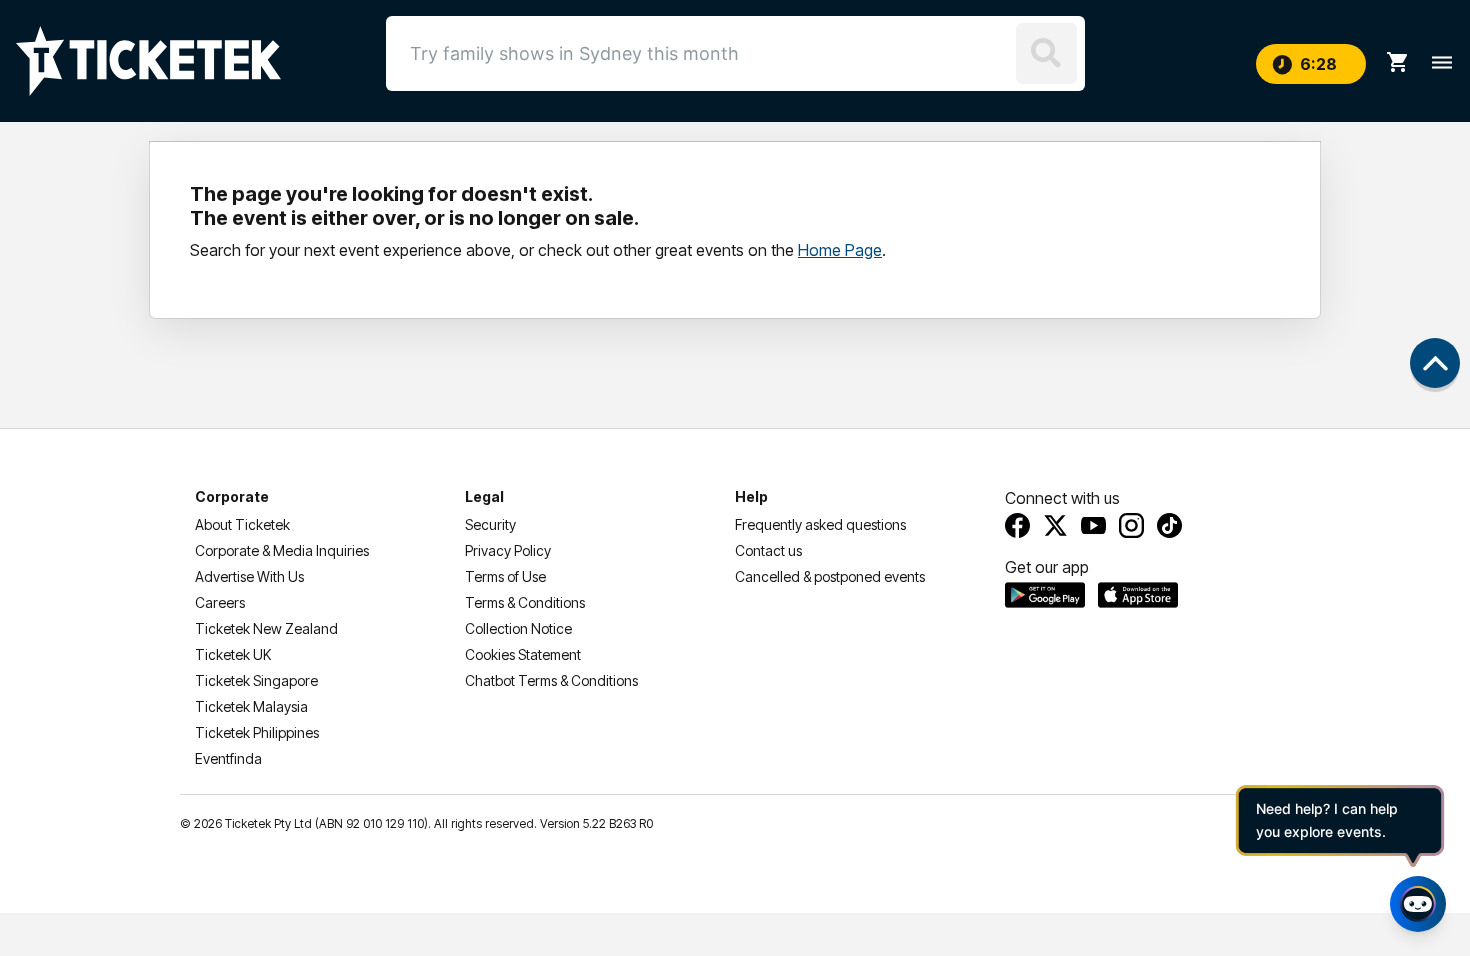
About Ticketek (242, 524)
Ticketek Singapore (256, 680)
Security (490, 524)
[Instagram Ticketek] (1131, 525)
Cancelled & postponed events (830, 576)
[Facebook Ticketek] (1017, 525)
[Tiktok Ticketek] (1169, 525)
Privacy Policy (508, 550)
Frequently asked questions (820, 524)
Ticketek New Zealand (266, 628)
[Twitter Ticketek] (1055, 525)
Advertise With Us (249, 576)
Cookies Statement (523, 654)
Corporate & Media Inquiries (282, 550)
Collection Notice (518, 628)
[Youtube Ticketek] (1093, 525)
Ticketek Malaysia (251, 706)
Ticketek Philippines (257, 732)
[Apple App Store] (1138, 595)
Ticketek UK (233, 654)
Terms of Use (505, 576)
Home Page (840, 250)
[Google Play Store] (1045, 595)
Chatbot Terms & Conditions (551, 680)
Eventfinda (228, 758)
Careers (220, 602)
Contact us (768, 550)
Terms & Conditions (525, 602)
